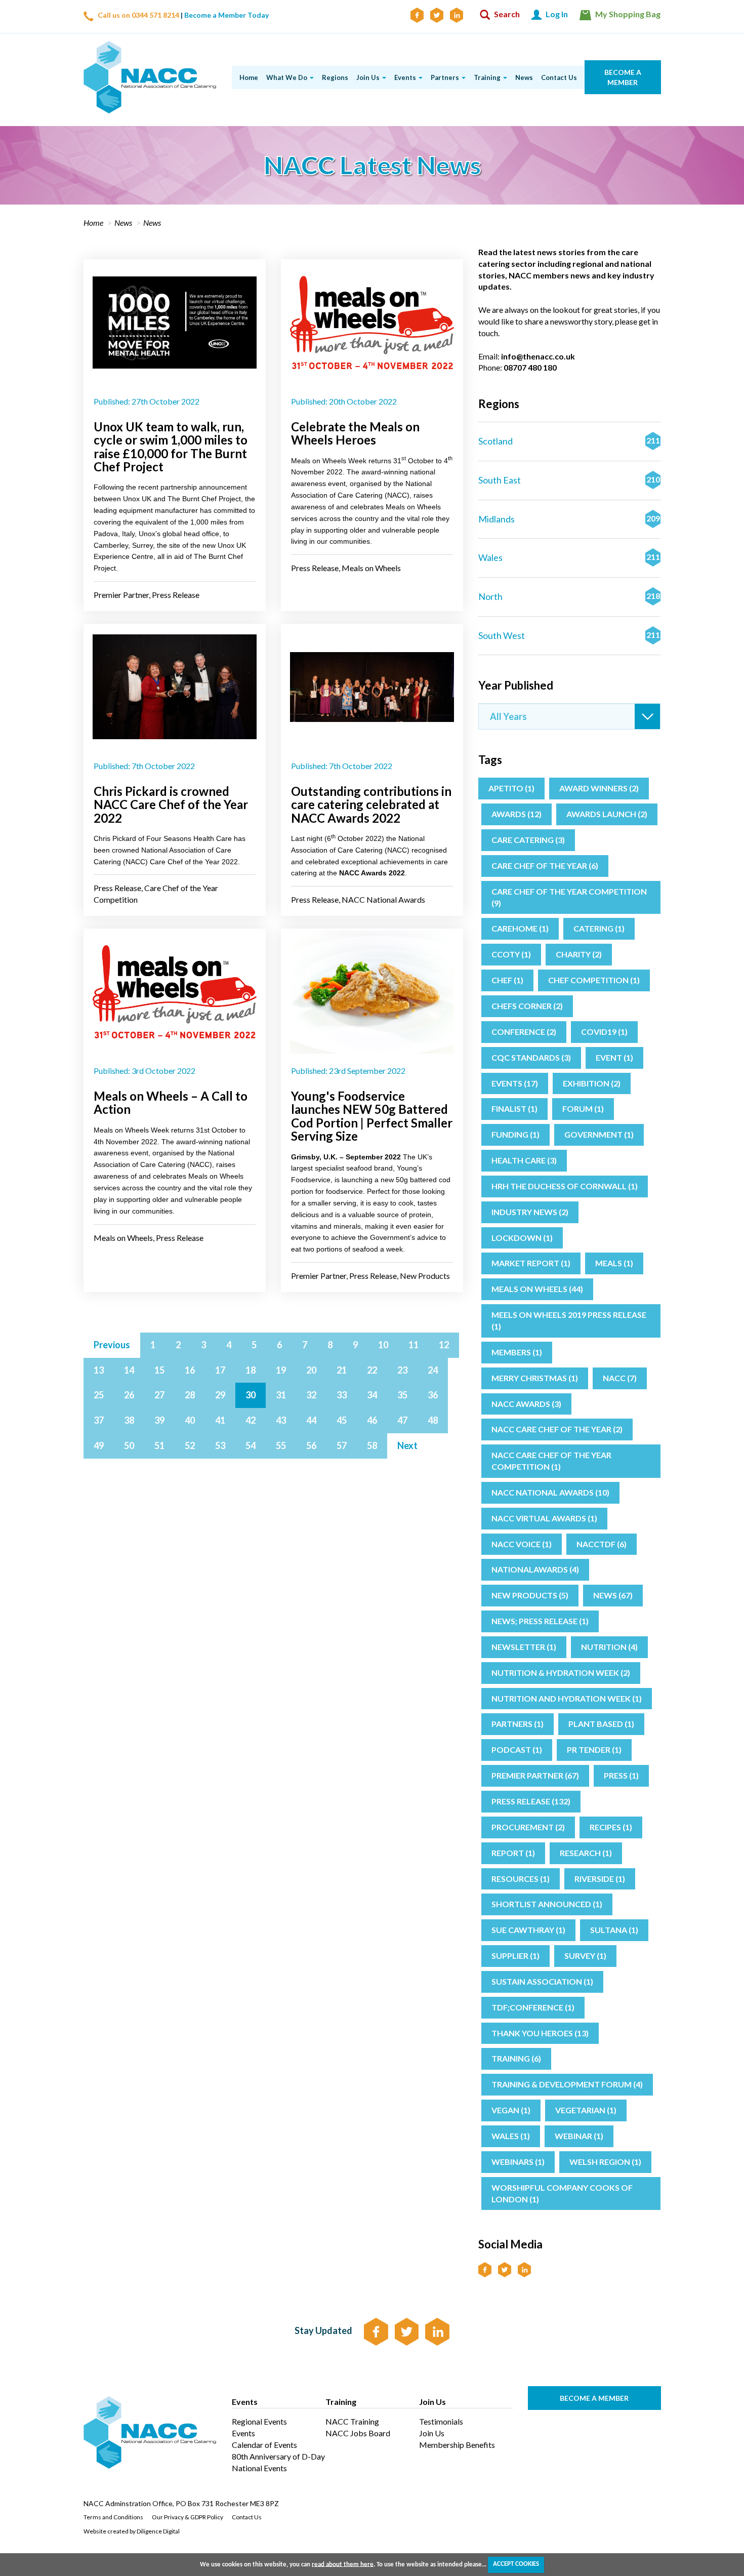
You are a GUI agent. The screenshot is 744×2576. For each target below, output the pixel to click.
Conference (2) (524, 1032)
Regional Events (259, 2421)
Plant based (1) (601, 1724)
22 (372, 1370)
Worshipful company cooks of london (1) (562, 2193)
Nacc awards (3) (526, 1404)
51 (159, 1445)
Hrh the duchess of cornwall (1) (565, 1186)
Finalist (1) (514, 1109)
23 (402, 1370)
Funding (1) (515, 1134)
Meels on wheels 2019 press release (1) (569, 1320)
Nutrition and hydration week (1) (567, 1698)
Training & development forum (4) (567, 2084)
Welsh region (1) (605, 2162)
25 (99, 1395)
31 (281, 1395)
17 (220, 1370)
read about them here (343, 2564)
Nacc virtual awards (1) (544, 1518)
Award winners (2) (599, 788)
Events (243, 2433)
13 (99, 1370)
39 (159, 1420)
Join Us (432, 2433)
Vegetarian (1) (586, 2110)
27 (159, 1395)
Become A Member (594, 2398)
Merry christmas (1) (535, 1378)
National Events (259, 2468)
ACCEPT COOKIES (516, 2564)
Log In (556, 14)
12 (444, 1345)
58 (372, 1445)
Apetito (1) (511, 788)
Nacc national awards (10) (550, 1492)
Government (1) (599, 1134)
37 (99, 1420)
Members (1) (517, 1352)
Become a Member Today (226, 15)
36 (433, 1395)
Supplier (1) (515, 1956)
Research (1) (586, 1853)
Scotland (569, 441)
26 (129, 1395)
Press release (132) (531, 1801)
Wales (569, 557)
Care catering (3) (528, 840)
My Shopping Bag (627, 14)
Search (506, 14)
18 (251, 1370)
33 (342, 1395)
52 (190, 1445)
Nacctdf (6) (602, 1544)
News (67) (613, 1595)
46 (372, 1420)
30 (251, 1395)
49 (99, 1445)
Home (93, 223)
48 (433, 1420)
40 (190, 1420)
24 (433, 1370)
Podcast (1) (517, 1749)
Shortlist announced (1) (547, 1904)
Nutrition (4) (609, 1647)
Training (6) (516, 2058)
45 (342, 1420)
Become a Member (622, 77)
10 (383, 1345)
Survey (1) (585, 1956)
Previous (112, 1345)
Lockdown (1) (522, 1238)
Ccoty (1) (511, 954)
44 (311, 1420)
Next (407, 1445)
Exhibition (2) (592, 1083)
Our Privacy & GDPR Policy (188, 2517)
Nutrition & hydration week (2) (561, 1673)
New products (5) (530, 1595)
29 (220, 1395)
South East (569, 480)
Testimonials (441, 2421)
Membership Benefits (457, 2445)
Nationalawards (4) (535, 1569)
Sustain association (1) (542, 1981)
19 (281, 1370)
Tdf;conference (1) (533, 2007)
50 (129, 1445)
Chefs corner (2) (527, 1006)
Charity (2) (579, 954)
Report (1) (513, 1853)
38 (129, 1420)
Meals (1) (614, 1263)
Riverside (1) (600, 1879)
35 (402, 1395)
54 (251, 1445)
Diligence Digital (158, 2531)
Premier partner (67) (535, 1775)
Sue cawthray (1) (528, 1930)
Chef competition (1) (594, 980)
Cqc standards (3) (531, 1057)
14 (129, 1370)
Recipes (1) (611, 1827)
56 (311, 1445)
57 (342, 1445)
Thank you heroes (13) (540, 2033)
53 (220, 1445)
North (569, 596)
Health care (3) (524, 1160)
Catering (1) (599, 928)
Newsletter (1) (524, 1647)
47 (402, 1420)
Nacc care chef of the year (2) (557, 1429)
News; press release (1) (540, 1621)
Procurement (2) (528, 1827)
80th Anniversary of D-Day (278, 2456)
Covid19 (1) (604, 1032)
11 (414, 1345)
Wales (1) (511, 2136)
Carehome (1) (520, 928)
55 (281, 1445)
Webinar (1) (579, 2136)
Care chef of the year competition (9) (569, 897)
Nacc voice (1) (522, 1544)
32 (311, 1395)
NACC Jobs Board (358, 2433)
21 (342, 1370)
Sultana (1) (614, 1930)
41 (220, 1420)
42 (251, 1420)
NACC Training (352, 2421)
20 (311, 1370)
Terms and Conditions (113, 2517)
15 (159, 1370)
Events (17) (515, 1083)
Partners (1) (518, 1724)
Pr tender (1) (594, 1749)
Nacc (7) (620, 1378)
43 (281, 1420)
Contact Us (247, 2517)
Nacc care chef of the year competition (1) (551, 1461)
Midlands (569, 519)
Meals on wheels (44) (537, 1289)
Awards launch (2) (607, 814)
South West (569, 635)
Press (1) (621, 1775)
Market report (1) (531, 1263)
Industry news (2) (530, 1212)
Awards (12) (516, 814)
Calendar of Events (264, 2445)
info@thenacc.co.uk (538, 356)
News (123, 223)
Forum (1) (583, 1109)
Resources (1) (521, 1879)
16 (190, 1370)
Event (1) (614, 1057)
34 (372, 1395)
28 (190, 1395)
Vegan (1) (511, 2110)
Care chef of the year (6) (545, 866)
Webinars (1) (518, 2162)
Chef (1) (507, 980)
